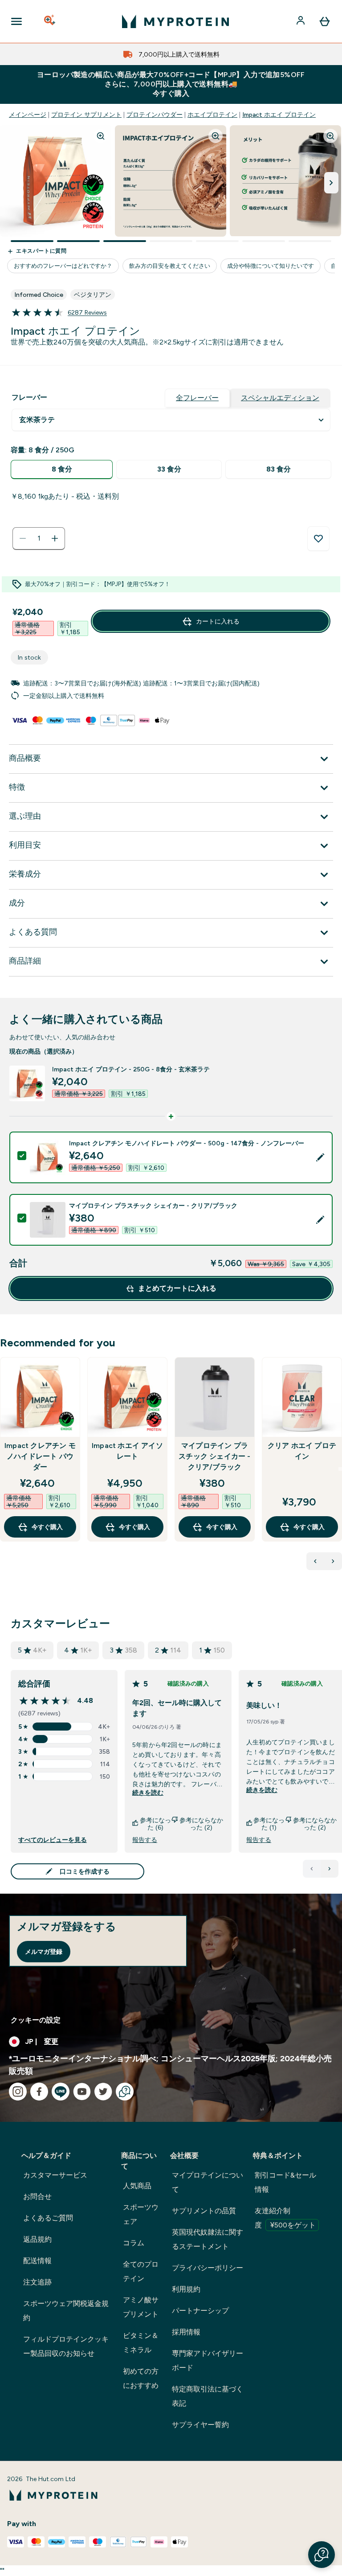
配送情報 (37, 2261)
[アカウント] (301, 21)
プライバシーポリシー (208, 2268)
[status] (39, 538)
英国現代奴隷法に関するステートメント (208, 2239)
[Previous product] (315, 1561)
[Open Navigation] (16, 21)
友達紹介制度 (285, 2218)
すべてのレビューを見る (53, 1840)
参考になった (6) (155, 1824)
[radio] (62, 470)
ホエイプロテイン (212, 115)
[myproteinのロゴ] (175, 21)
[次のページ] (330, 1869)
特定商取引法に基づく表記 (208, 2396)
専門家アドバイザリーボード (208, 2361)
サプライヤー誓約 (200, 2425)
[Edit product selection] (320, 1157)
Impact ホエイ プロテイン (279, 115)
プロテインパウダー (155, 115)
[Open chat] (125, 2092)
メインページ (28, 115)
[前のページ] (312, 1869)
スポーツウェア (141, 2214)
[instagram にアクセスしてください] (18, 2092)
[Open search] (50, 21)
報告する (145, 1840)
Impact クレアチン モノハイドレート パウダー (40, 1456)
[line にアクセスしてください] (61, 2092)
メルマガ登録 (44, 1952)
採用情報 (186, 2332)
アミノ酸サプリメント (141, 2307)
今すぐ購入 (47, 1527)
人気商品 (137, 2186)
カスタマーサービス (55, 2175)
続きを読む (148, 1793)
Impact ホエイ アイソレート (127, 1451)
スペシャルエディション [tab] (280, 398)
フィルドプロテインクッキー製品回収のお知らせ (66, 2346)
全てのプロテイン (141, 2271)
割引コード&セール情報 (285, 2182)
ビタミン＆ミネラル (141, 2343)
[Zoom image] (101, 136)
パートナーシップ (200, 2311)
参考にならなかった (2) (201, 1824)
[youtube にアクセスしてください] (82, 2092)
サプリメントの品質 (204, 2211)
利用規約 (186, 2289)
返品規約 (37, 2239)
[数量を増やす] (55, 538)
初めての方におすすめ (141, 2378)
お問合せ (37, 2197)
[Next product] (333, 1561)
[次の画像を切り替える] (331, 183)
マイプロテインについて (208, 2182)
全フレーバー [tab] (197, 398)
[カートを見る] (325, 21)
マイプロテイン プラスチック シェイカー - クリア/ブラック (214, 1456)
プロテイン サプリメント (86, 115)
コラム (134, 2243)
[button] (322, 2555)
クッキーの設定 (36, 2020)
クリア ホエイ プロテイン (302, 1451)
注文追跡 (37, 2282)
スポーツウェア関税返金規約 (66, 2311)
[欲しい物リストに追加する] (318, 539)
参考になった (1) (269, 1824)
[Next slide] (340, 1469)
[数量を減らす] (23, 538)
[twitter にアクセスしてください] (103, 2092)
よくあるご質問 (48, 2218)
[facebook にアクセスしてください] (39, 2092)
